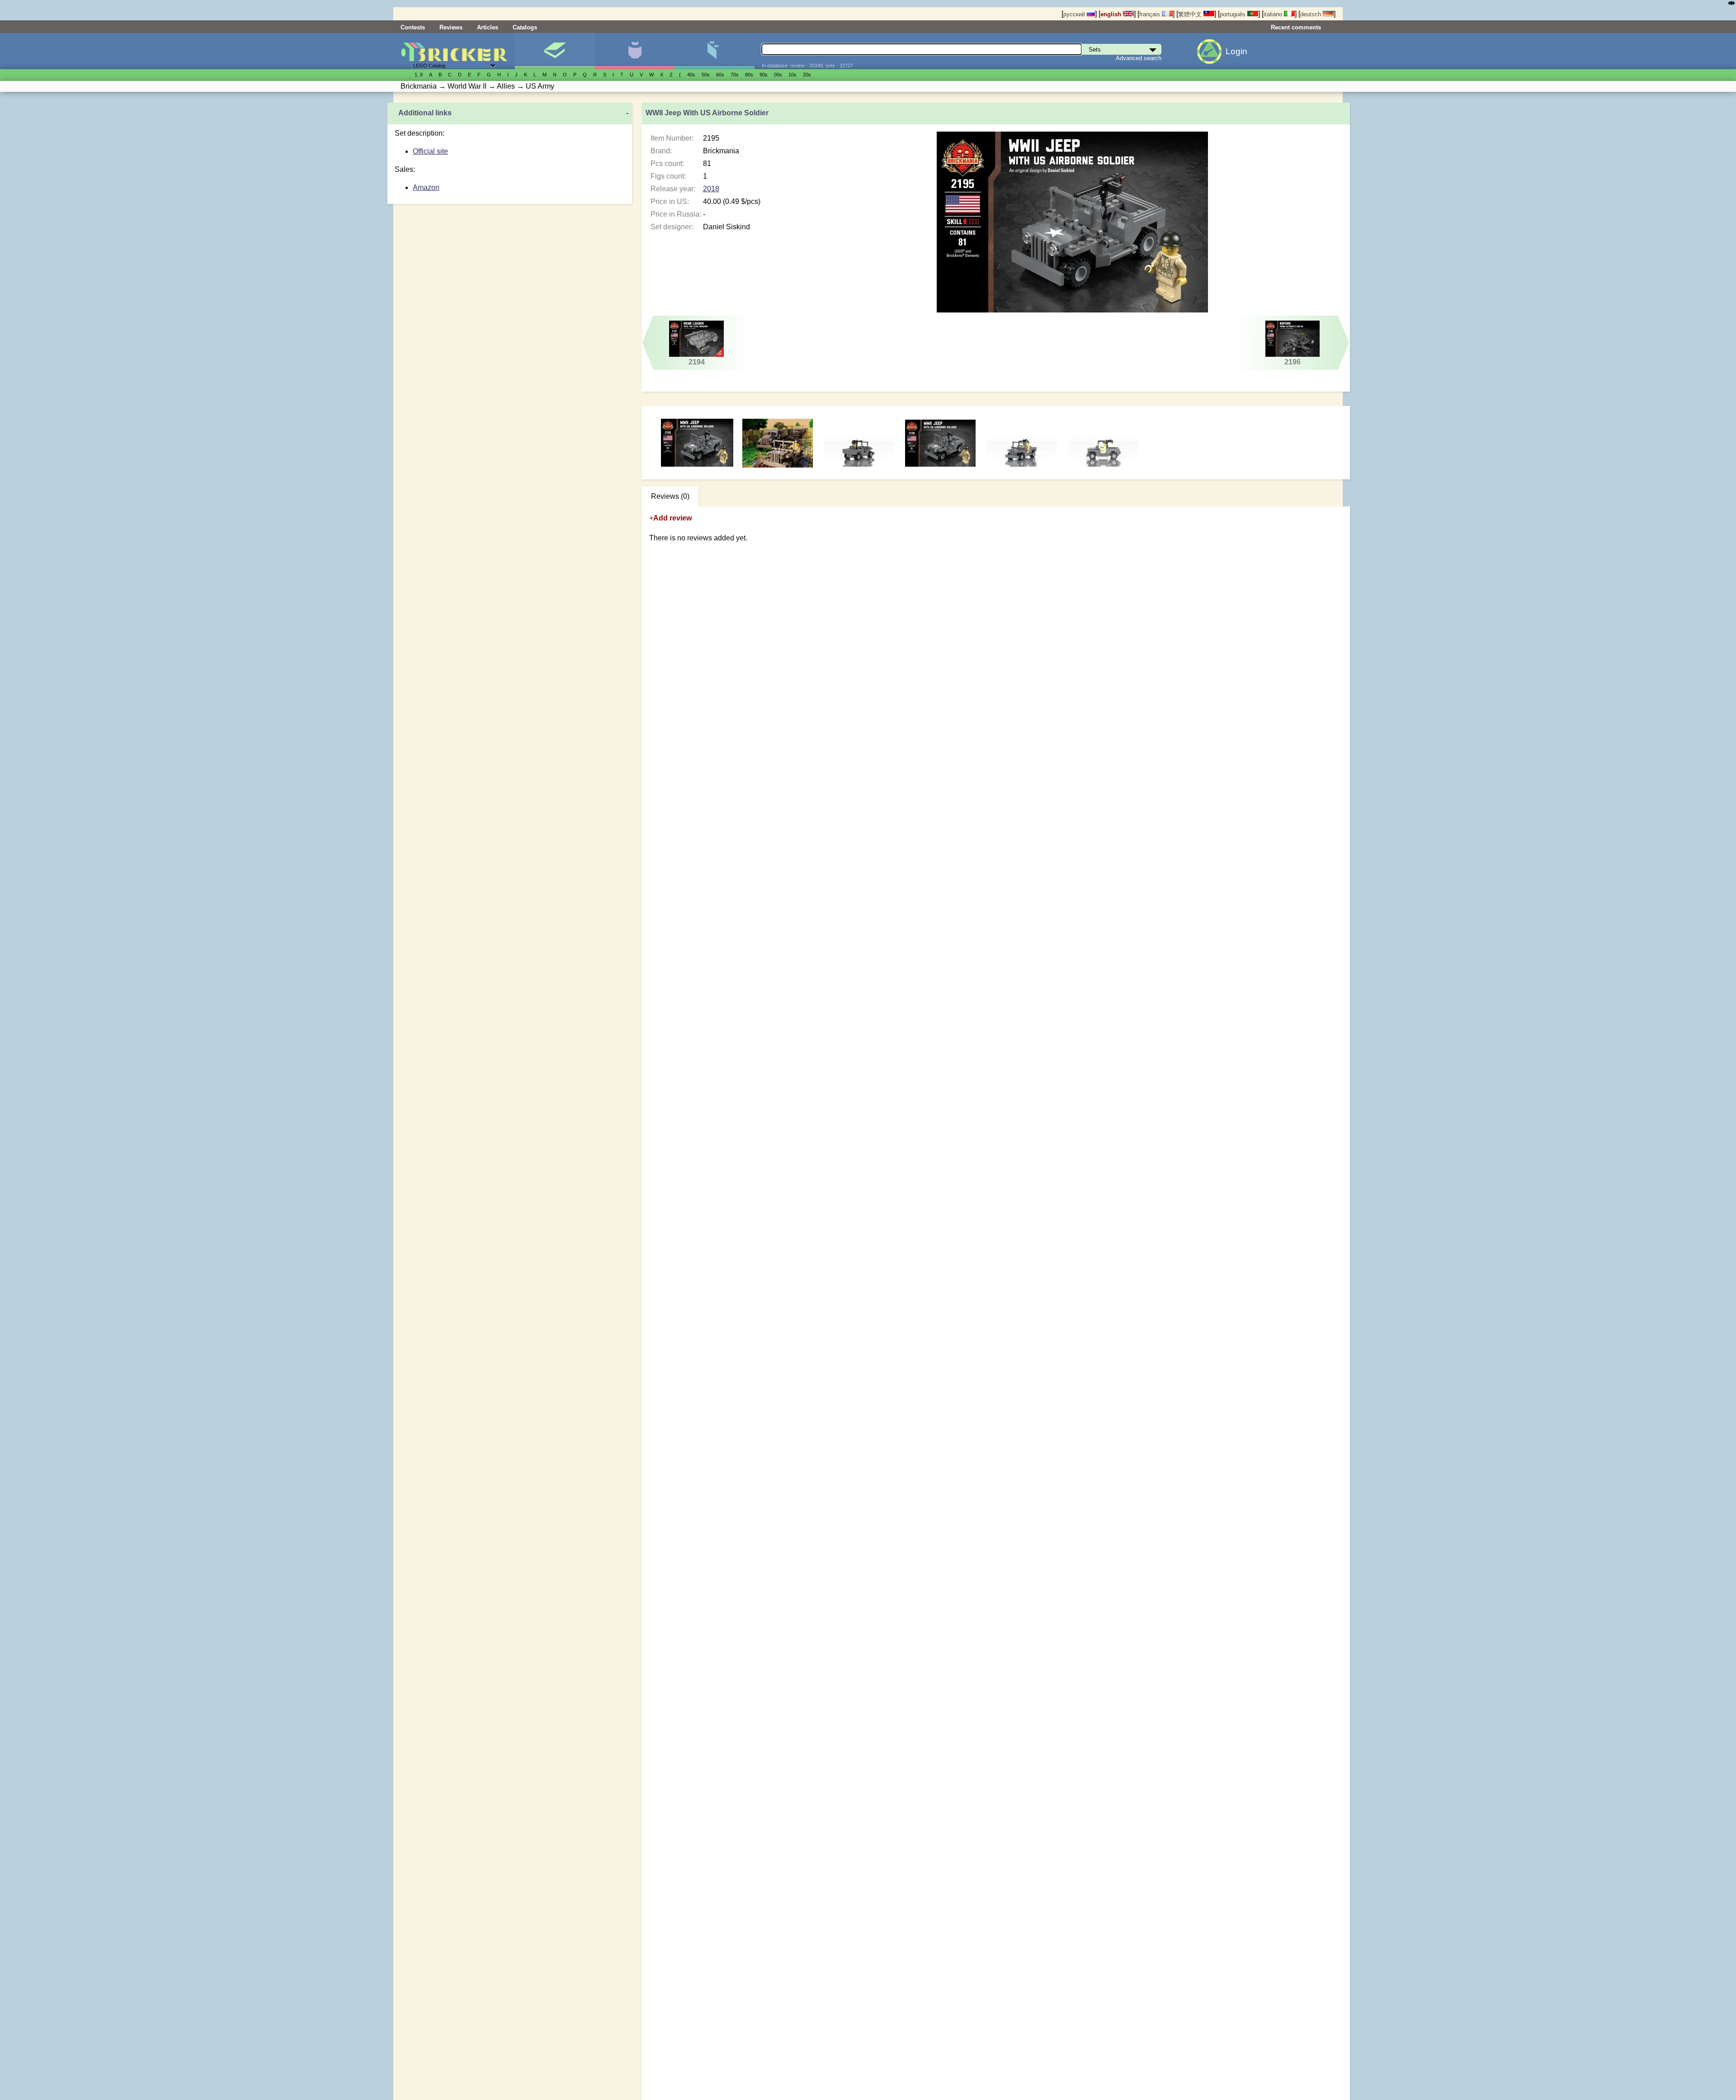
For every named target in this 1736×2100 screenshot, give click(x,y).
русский (1075, 14)
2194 (697, 362)
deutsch (1311, 14)
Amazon (426, 187)
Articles (488, 27)
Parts (714, 51)
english (1112, 14)
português (1234, 14)
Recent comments (1296, 27)
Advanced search (1139, 58)
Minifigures (634, 51)
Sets (554, 51)
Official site (430, 151)
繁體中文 (1191, 14)
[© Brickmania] (778, 443)
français (1151, 14)
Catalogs (525, 27)
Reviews (451, 27)
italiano (1274, 14)
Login (1236, 51)
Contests (413, 27)
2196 (1293, 362)
